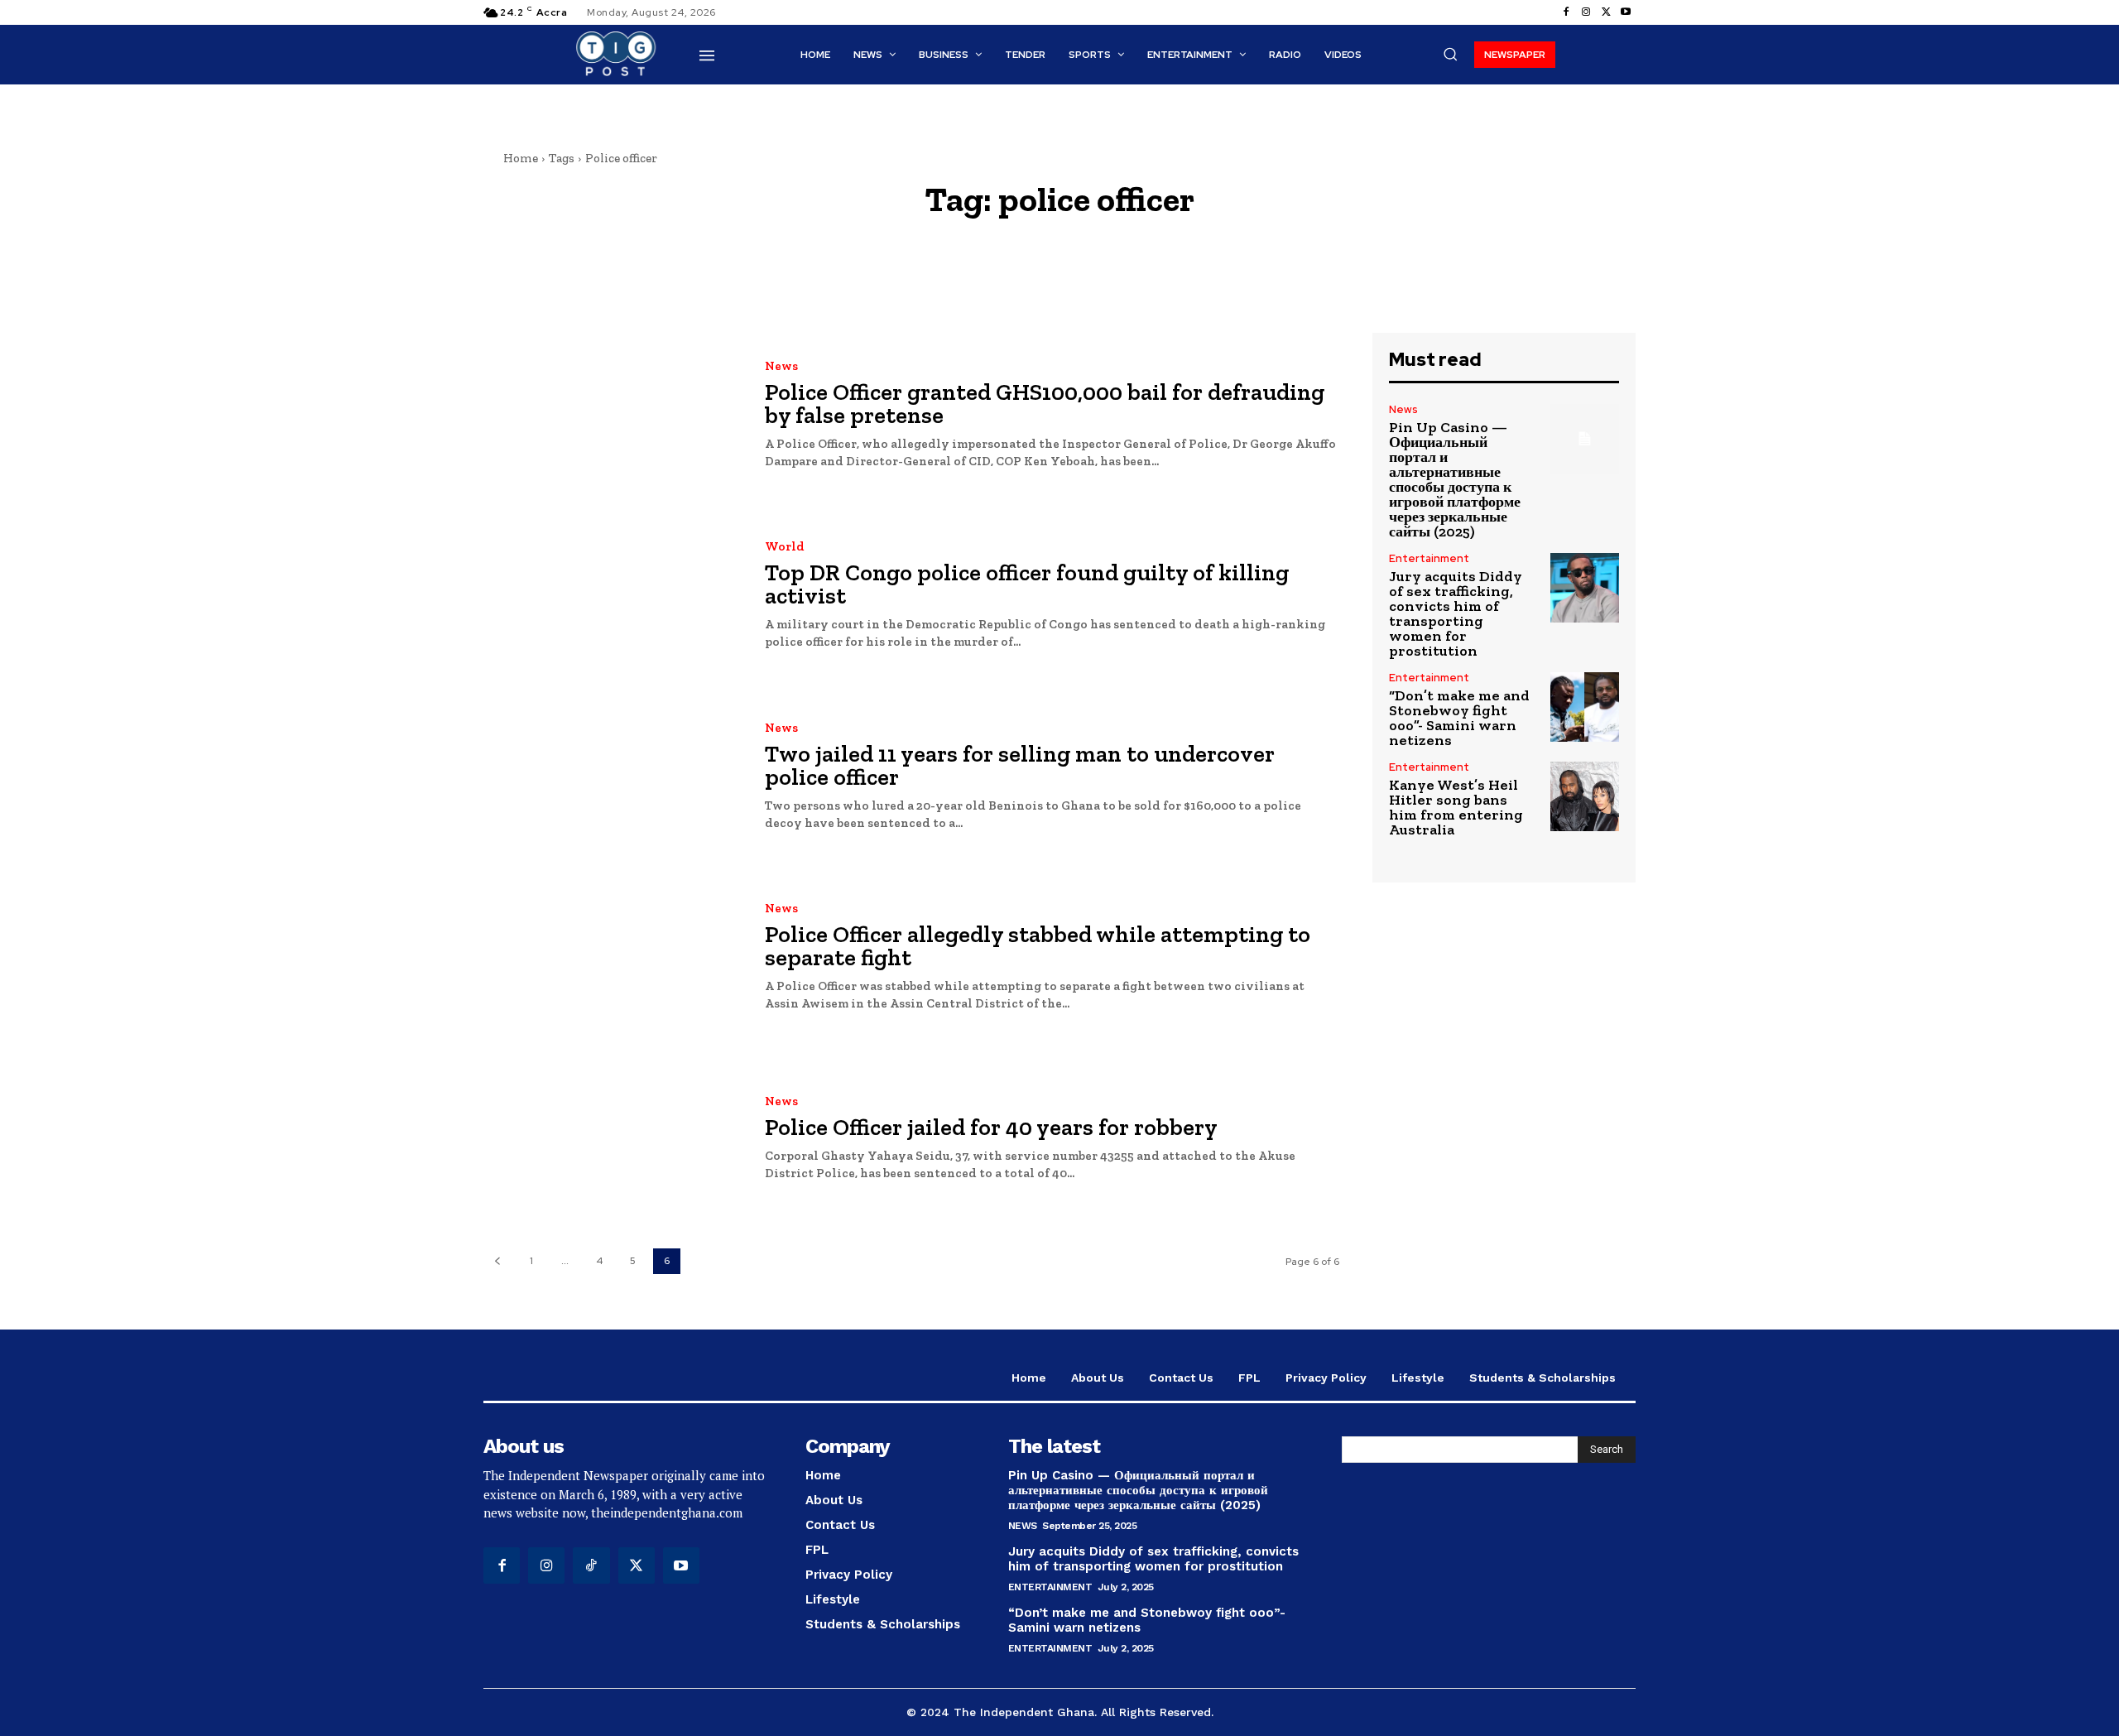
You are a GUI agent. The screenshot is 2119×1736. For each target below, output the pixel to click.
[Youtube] (1626, 12)
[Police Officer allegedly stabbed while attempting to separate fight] (612, 958)
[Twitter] (1606, 12)
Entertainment (1429, 558)
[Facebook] (1566, 12)
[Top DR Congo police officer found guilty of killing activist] (612, 596)
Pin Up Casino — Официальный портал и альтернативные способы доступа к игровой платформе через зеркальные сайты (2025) (1455, 479)
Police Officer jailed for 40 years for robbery (991, 1127)
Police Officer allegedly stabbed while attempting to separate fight (1038, 946)
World (785, 547)
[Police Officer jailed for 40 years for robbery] (612, 1139)
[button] (1450, 54)
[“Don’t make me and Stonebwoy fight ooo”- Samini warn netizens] (1585, 707)
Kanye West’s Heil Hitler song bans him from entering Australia (1456, 807)
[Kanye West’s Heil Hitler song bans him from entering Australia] (1585, 796)
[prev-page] (497, 1261)
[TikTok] (591, 1565)
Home (521, 158)
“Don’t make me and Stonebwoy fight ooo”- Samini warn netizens (1459, 718)
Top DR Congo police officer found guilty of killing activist (1027, 584)
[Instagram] (1586, 12)
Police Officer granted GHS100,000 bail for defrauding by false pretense (1045, 404)
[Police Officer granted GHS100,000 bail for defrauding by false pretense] (612, 415)
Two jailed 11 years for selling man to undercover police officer (1020, 765)
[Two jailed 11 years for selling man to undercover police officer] (612, 777)
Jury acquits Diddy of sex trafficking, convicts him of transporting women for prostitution (1456, 613)
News (781, 366)
